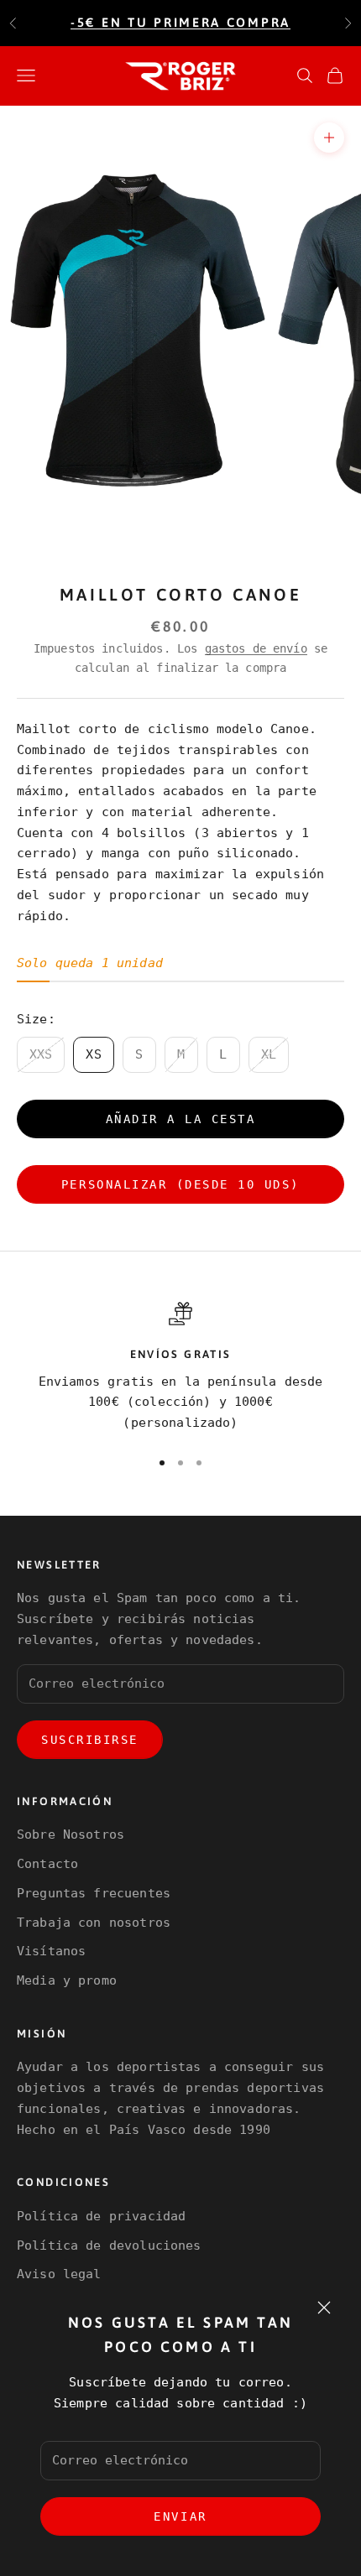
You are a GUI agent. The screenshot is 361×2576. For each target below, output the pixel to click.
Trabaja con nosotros (94, 1923)
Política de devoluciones (109, 2246)
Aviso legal (59, 2274)
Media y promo (67, 1980)
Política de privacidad (101, 2216)
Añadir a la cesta (181, 1119)
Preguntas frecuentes (94, 1893)
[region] (180, 1368)
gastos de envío (256, 648)
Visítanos (51, 1951)
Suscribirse (90, 1740)
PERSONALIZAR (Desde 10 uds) (180, 1184)
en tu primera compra (180, 22)
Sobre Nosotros (71, 1834)
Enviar (180, 2516)
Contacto (47, 1864)
